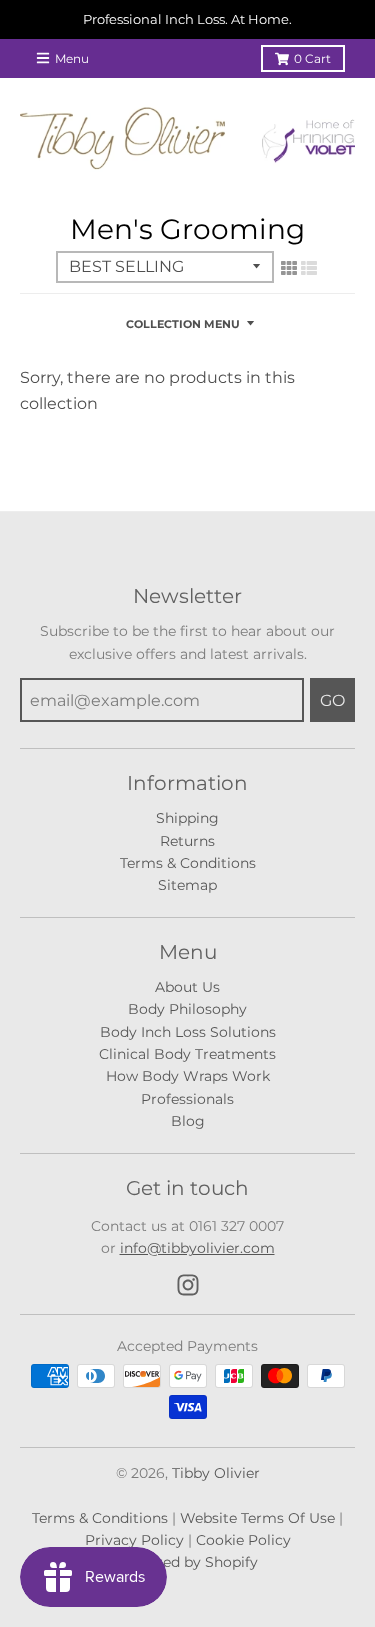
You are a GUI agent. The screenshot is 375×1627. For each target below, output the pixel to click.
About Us (187, 987)
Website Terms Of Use (257, 1518)
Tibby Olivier (216, 1473)
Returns (187, 841)
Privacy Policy (134, 1540)
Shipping (187, 818)
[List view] (309, 268)
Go (332, 700)
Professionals (187, 1099)
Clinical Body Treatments (187, 1054)
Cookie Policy (243, 1540)
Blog (188, 1121)
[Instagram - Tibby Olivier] (188, 1285)
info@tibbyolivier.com (197, 1248)
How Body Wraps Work (188, 1076)
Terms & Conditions (188, 863)
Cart (312, 58)
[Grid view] (289, 268)
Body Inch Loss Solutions (188, 1032)
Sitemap (187, 885)
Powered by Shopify (188, 1562)
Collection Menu (183, 324)
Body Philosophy (187, 1009)
